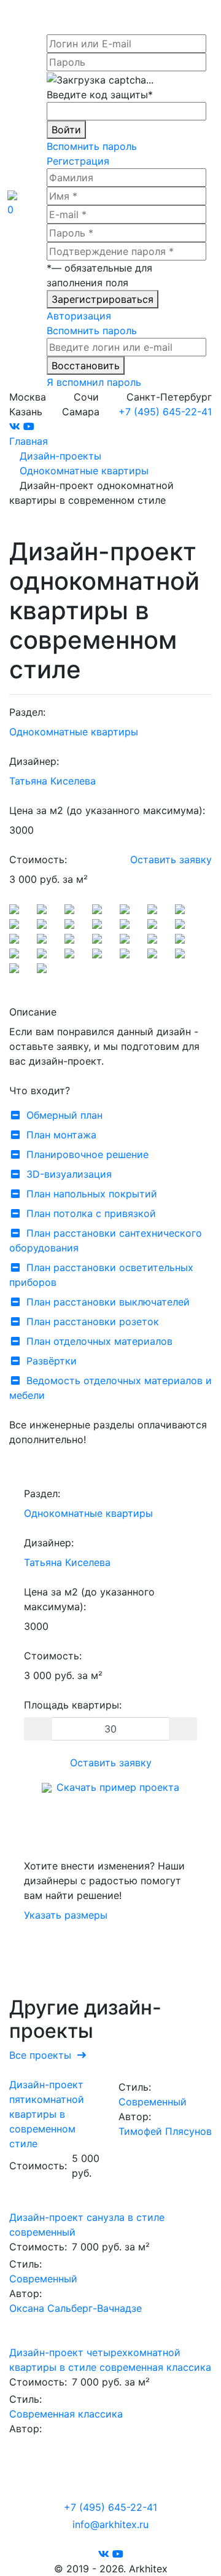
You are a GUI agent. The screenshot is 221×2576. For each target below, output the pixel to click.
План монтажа (61, 1135)
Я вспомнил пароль (94, 382)
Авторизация (79, 316)
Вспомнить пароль (92, 146)
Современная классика (66, 2414)
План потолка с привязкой (91, 1213)
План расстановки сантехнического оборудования (106, 1240)
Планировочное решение (87, 1154)
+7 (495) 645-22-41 (165, 412)
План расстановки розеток (93, 1321)
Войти (66, 130)
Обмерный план (64, 1115)
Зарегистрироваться (103, 299)
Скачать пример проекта (118, 1787)
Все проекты (43, 2055)
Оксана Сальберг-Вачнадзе (76, 2308)
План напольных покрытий (92, 1194)
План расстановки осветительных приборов (101, 1275)
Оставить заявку (171, 859)
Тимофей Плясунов (165, 2131)
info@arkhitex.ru (110, 2524)
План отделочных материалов (99, 1341)
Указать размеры (66, 1915)
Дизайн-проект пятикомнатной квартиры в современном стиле (47, 2114)
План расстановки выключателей (108, 1302)
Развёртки (52, 1361)
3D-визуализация (69, 1174)
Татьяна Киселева (52, 781)
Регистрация (78, 161)
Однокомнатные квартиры (74, 732)
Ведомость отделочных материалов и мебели (110, 1388)
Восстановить (86, 366)
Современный (153, 2102)
